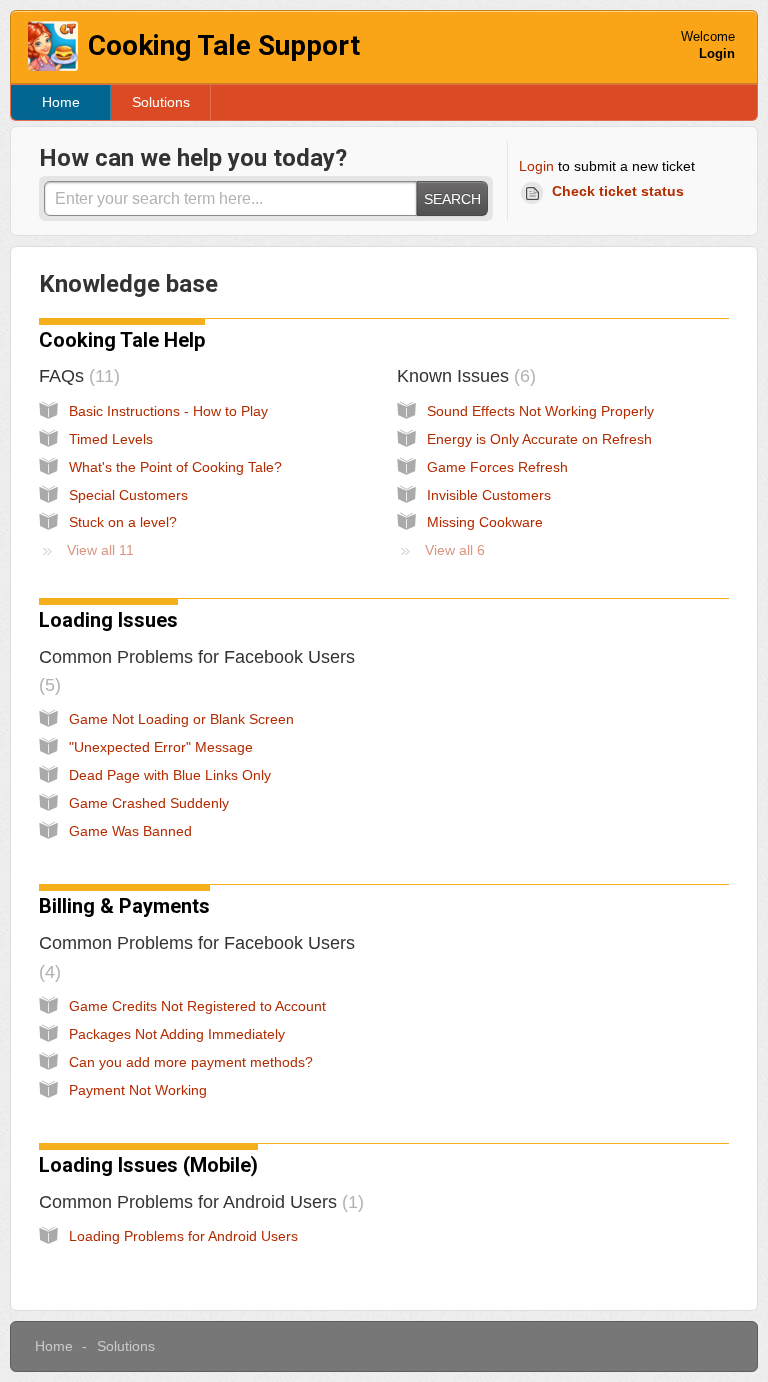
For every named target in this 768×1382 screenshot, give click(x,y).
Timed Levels (111, 439)
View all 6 (455, 550)
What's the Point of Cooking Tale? (175, 467)
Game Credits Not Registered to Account (197, 1006)
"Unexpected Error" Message (161, 747)
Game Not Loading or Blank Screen (181, 719)
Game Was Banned (130, 831)
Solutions (161, 102)
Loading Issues (108, 620)
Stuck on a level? (123, 522)
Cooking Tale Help (122, 340)
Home (61, 102)
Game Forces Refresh (497, 467)
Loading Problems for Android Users (183, 1236)
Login (536, 166)
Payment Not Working (138, 1090)
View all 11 (100, 550)
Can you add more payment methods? (191, 1062)
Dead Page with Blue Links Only (170, 775)
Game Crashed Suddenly (149, 803)
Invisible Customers (489, 495)
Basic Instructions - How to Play (168, 411)
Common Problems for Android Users (198, 1202)
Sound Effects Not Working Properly (540, 411)
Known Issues (463, 376)
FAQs (76, 376)
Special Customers (128, 495)
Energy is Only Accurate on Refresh (539, 439)
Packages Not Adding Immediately (177, 1034)
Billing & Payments (124, 906)
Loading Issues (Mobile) (148, 1165)
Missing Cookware (485, 522)
